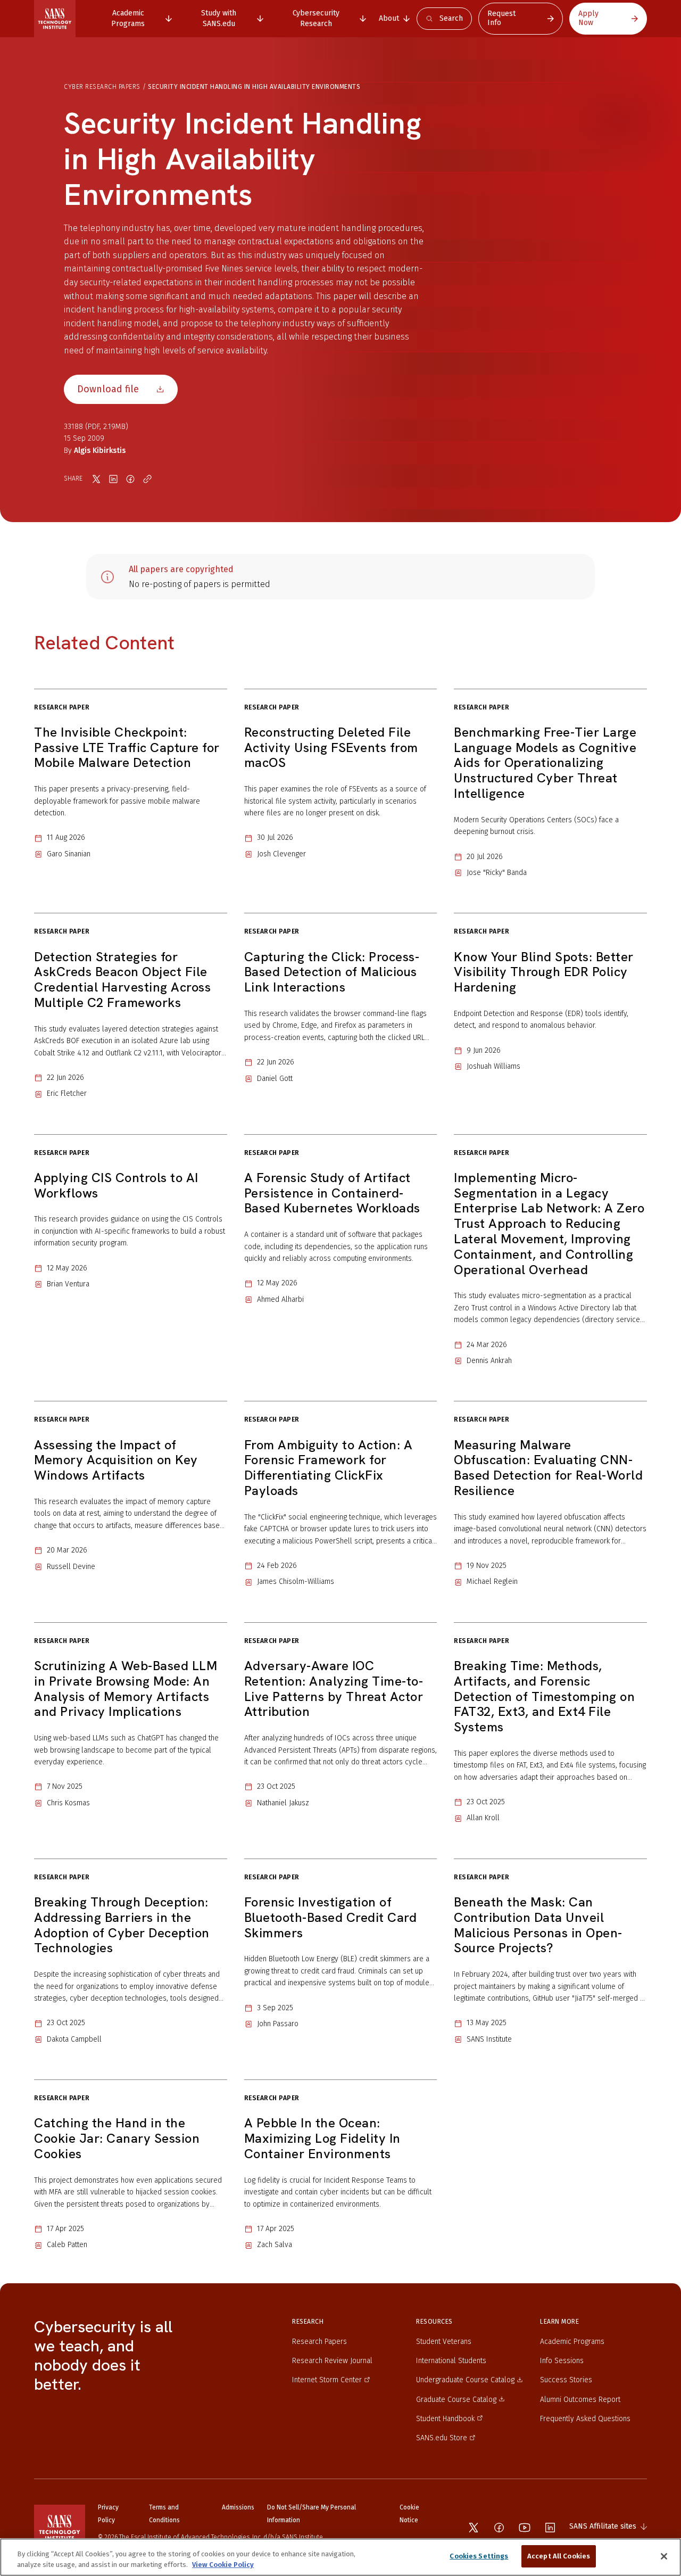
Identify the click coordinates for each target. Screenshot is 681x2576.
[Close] (664, 2556)
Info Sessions (562, 2361)
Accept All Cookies (559, 2556)
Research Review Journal (332, 2361)
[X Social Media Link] (474, 2528)
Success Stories (566, 2380)
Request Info (501, 18)
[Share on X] (96, 479)
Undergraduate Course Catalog (465, 2380)
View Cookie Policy (223, 2565)
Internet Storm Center (327, 2380)
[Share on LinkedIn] (113, 479)
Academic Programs (572, 2342)
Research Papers (319, 2342)
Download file (108, 389)
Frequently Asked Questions (585, 2419)
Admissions (238, 2507)
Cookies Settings (479, 2556)
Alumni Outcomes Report (580, 2400)
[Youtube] (525, 2528)
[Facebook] (499, 2528)
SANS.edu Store (442, 2438)
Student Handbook (445, 2419)
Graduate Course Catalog (456, 2400)
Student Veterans (444, 2342)
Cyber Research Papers (102, 87)
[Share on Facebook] (130, 479)
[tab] (134, 18)
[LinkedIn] (550, 2528)
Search (451, 18)
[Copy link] (147, 479)
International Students (451, 2361)
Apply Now (588, 18)
